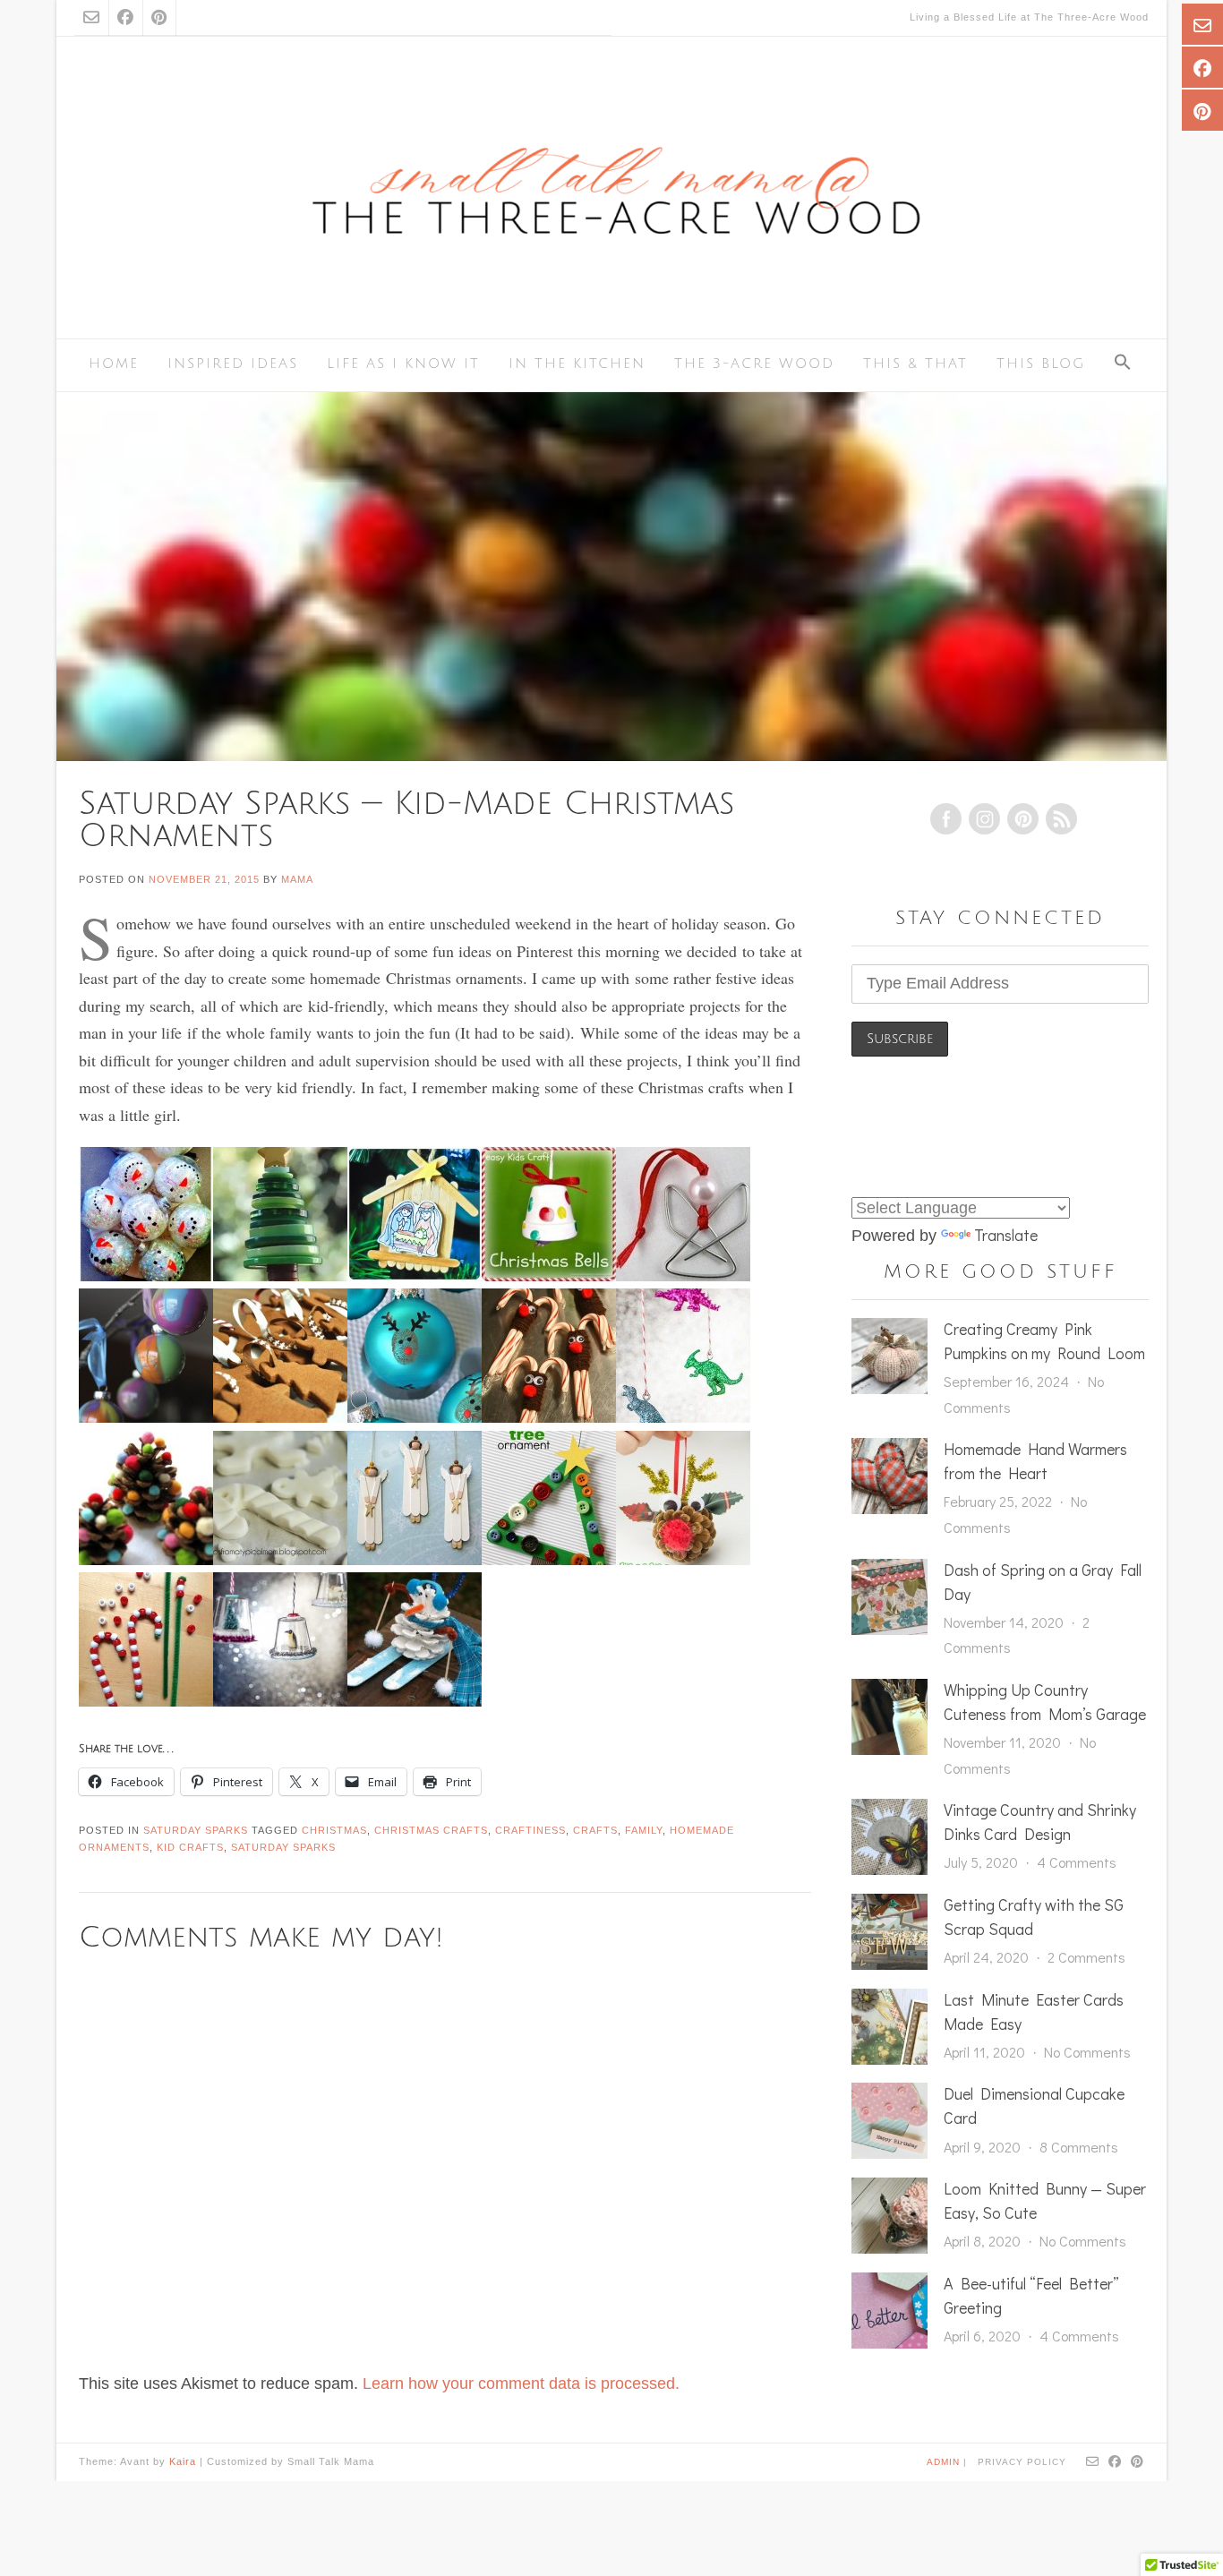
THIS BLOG (1041, 364)
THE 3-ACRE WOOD (754, 364)
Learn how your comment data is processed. (521, 2383)
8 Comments (1079, 2147)
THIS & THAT (915, 364)
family (644, 1830)
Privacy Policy (1022, 2462)
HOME (114, 364)
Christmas (334, 1830)
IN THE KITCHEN (577, 364)
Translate (1006, 1235)
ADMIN (945, 2461)
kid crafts (190, 1847)
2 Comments (1086, 1957)
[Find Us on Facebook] (125, 18)
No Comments (1087, 2052)
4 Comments (1077, 1862)
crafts (595, 1830)
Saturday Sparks (196, 1830)
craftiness (530, 1830)
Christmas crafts (431, 1830)
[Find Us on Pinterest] (159, 18)
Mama (297, 879)
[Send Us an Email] (91, 18)
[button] (1123, 364)
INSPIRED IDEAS (233, 364)
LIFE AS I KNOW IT (403, 364)
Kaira (183, 2461)
